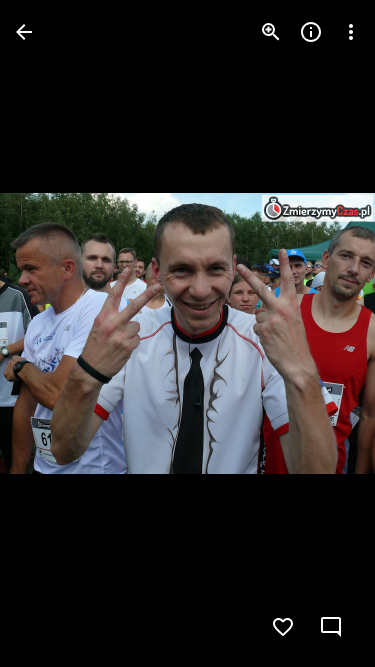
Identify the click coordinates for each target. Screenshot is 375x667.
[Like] (283, 627)
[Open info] (311, 32)
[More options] (351, 32)
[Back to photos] (24, 32)
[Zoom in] (271, 32)
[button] (56, 334)
